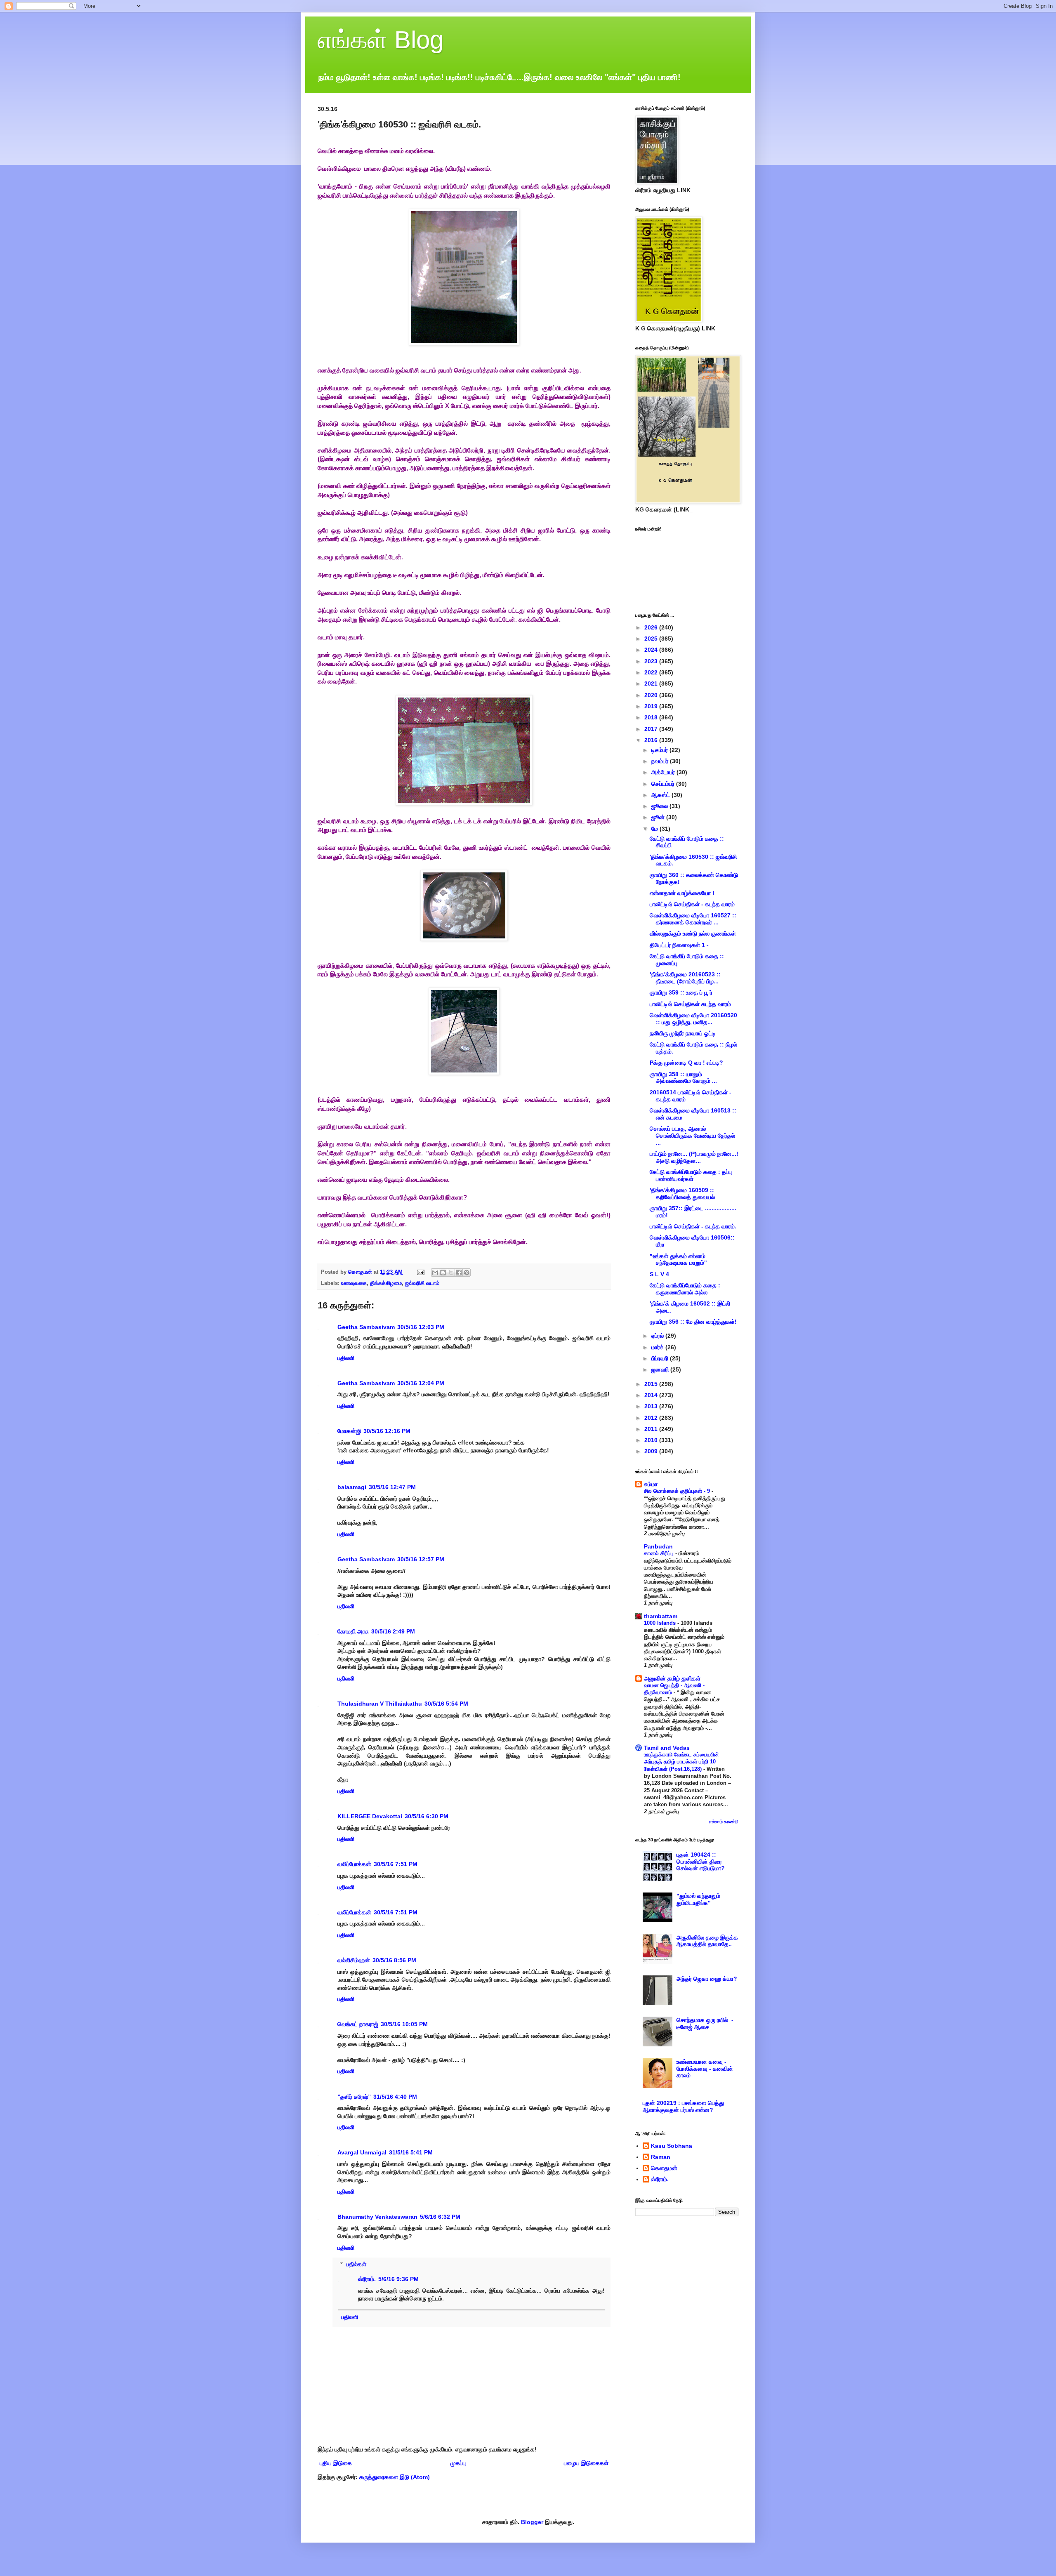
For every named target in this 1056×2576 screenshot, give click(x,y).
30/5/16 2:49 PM (393, 1631)
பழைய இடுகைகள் (586, 2463)
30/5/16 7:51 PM (396, 1864)
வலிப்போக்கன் (354, 1864)
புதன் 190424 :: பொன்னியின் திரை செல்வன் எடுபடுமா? (701, 1862)
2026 (652, 627)
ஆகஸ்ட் (661, 795)
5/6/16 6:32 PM (440, 2217)
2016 (652, 740)
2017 (652, 729)
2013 (652, 1406)
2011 (652, 1429)
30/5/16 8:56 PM (394, 1960)
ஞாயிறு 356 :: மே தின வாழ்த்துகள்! (693, 1322)
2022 (652, 672)
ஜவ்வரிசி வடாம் (422, 1283)
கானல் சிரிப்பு (660, 1553)
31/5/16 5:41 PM (411, 2152)
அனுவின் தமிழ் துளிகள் (672, 1678)
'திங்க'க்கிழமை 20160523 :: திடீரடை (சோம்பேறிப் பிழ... (685, 978)
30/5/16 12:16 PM (387, 1431)
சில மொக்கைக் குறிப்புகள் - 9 (678, 1491)
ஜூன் (659, 817)
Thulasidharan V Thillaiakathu (380, 1704)
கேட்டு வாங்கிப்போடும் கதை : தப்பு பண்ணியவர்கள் (691, 1175)
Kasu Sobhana (672, 2146)
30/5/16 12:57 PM (421, 1559)
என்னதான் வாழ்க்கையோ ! (682, 893)
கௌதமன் (664, 2168)
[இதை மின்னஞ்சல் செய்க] (435, 1273)
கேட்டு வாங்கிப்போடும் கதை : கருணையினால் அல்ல (685, 1289)
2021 (652, 683)
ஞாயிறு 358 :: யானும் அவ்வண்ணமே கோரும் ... (683, 1078)
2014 (652, 1395)
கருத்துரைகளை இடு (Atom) (395, 2477)
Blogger (532, 2522)
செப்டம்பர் (664, 784)
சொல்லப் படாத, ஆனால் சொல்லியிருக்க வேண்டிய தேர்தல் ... (692, 1136)
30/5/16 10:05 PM (404, 2024)
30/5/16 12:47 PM (392, 1487)
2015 (652, 1384)
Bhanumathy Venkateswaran (377, 2217)
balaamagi (352, 1487)
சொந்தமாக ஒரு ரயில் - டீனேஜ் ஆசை (705, 2023)
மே (655, 829)
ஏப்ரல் (658, 1336)
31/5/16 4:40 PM (395, 2097)
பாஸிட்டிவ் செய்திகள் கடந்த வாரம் (690, 1004)
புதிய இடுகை (336, 2463)
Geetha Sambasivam (366, 1327)
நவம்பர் (661, 761)
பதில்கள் (356, 2265)
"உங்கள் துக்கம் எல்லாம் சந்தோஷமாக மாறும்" (678, 1260)
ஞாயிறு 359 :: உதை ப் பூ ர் (681, 992)
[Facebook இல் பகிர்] (459, 1273)
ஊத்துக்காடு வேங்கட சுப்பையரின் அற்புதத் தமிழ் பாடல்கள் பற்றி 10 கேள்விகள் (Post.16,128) (681, 1762)
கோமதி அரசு (353, 1631)
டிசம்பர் (660, 750)
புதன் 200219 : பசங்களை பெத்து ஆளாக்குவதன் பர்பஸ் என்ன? (683, 2106)
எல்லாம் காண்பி (724, 1822)
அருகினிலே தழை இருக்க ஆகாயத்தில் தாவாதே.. (707, 1941)
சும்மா (651, 1484)
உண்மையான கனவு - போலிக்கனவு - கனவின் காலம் (705, 2069)
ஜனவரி (661, 1369)
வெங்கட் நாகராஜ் (358, 2024)
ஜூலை (660, 806)
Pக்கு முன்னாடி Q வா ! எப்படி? (686, 1063)
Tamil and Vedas (667, 1748)
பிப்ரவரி (661, 1358)
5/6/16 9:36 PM (398, 2279)
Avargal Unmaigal (362, 2152)
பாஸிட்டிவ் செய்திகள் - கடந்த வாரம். (693, 1226)
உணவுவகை (354, 1283)
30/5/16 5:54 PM (446, 1704)
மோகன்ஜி (349, 1431)
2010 (652, 1440)
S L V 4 (659, 1274)
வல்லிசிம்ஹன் (354, 1960)
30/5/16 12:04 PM (421, 1383)
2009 (652, 1451)
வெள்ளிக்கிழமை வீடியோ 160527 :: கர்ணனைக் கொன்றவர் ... (693, 919)
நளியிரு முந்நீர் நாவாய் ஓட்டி (683, 1033)
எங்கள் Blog (381, 40)
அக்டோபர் (664, 772)
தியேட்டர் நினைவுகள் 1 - (679, 945)
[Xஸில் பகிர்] (451, 1273)
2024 (652, 650)
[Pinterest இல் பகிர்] (467, 1273)
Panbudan (658, 1546)
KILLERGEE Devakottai (370, 1816)
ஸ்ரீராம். (367, 2279)
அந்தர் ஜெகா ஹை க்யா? (707, 1979)
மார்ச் (658, 1347)
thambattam (661, 1616)
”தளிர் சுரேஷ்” (354, 2097)
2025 (652, 639)
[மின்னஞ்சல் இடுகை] (420, 1272)
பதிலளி (346, 1358)
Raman (661, 2157)
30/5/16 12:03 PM (421, 1327)
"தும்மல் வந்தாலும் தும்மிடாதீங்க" (698, 1899)
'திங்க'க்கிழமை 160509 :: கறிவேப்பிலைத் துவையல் (682, 1194)
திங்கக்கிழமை (386, 1283)
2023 (652, 661)
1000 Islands (661, 1623)
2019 (652, 706)
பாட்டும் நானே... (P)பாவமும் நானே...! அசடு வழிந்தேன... (694, 1157)
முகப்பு (458, 2463)
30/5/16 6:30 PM (427, 1816)
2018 (652, 717)
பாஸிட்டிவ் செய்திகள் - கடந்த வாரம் (692, 904)
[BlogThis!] (443, 1273)
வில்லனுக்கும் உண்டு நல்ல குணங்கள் (693, 933)
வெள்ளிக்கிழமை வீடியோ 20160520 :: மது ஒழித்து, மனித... (693, 1019)
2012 (652, 1418)
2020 (652, 695)
